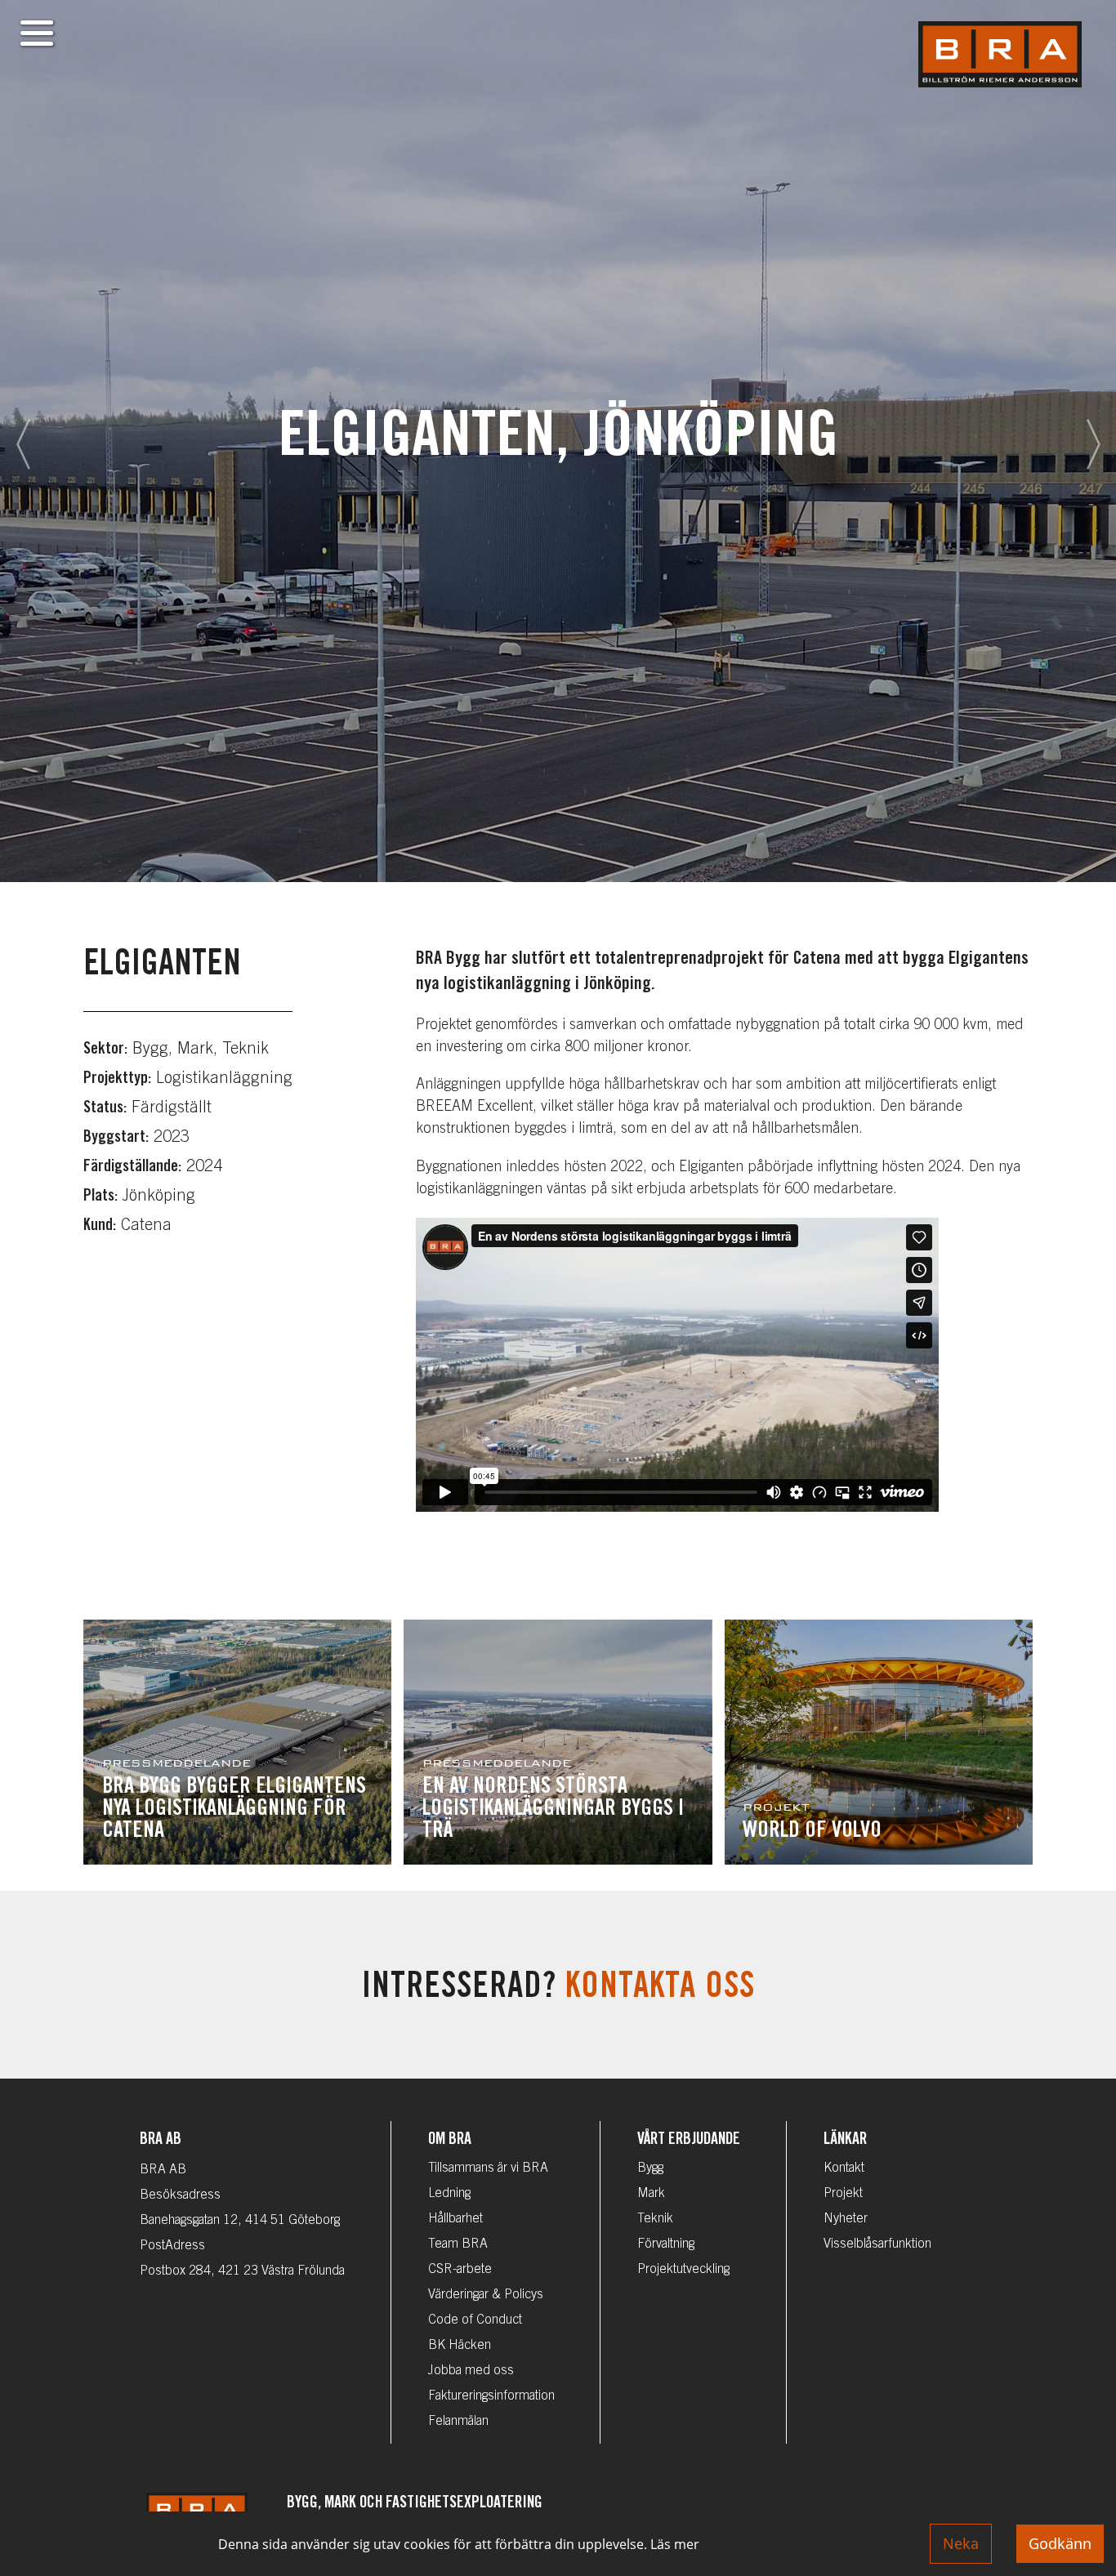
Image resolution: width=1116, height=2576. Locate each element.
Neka (961, 2543)
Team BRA (458, 2244)
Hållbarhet (455, 2219)
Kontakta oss (660, 1989)
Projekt (843, 2194)
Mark (651, 2194)
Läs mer (675, 2544)
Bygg (650, 2168)
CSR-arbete (460, 2270)
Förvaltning (666, 2244)
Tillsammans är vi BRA (488, 2168)
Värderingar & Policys (486, 2295)
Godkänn (1060, 2543)
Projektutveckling (683, 2270)
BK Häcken (460, 2346)
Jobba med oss (471, 2371)
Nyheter (846, 2219)
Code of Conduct (475, 2320)
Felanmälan (458, 2422)
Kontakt (844, 2168)
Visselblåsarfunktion (877, 2244)
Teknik (655, 2219)
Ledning (449, 2194)
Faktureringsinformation (491, 2396)
